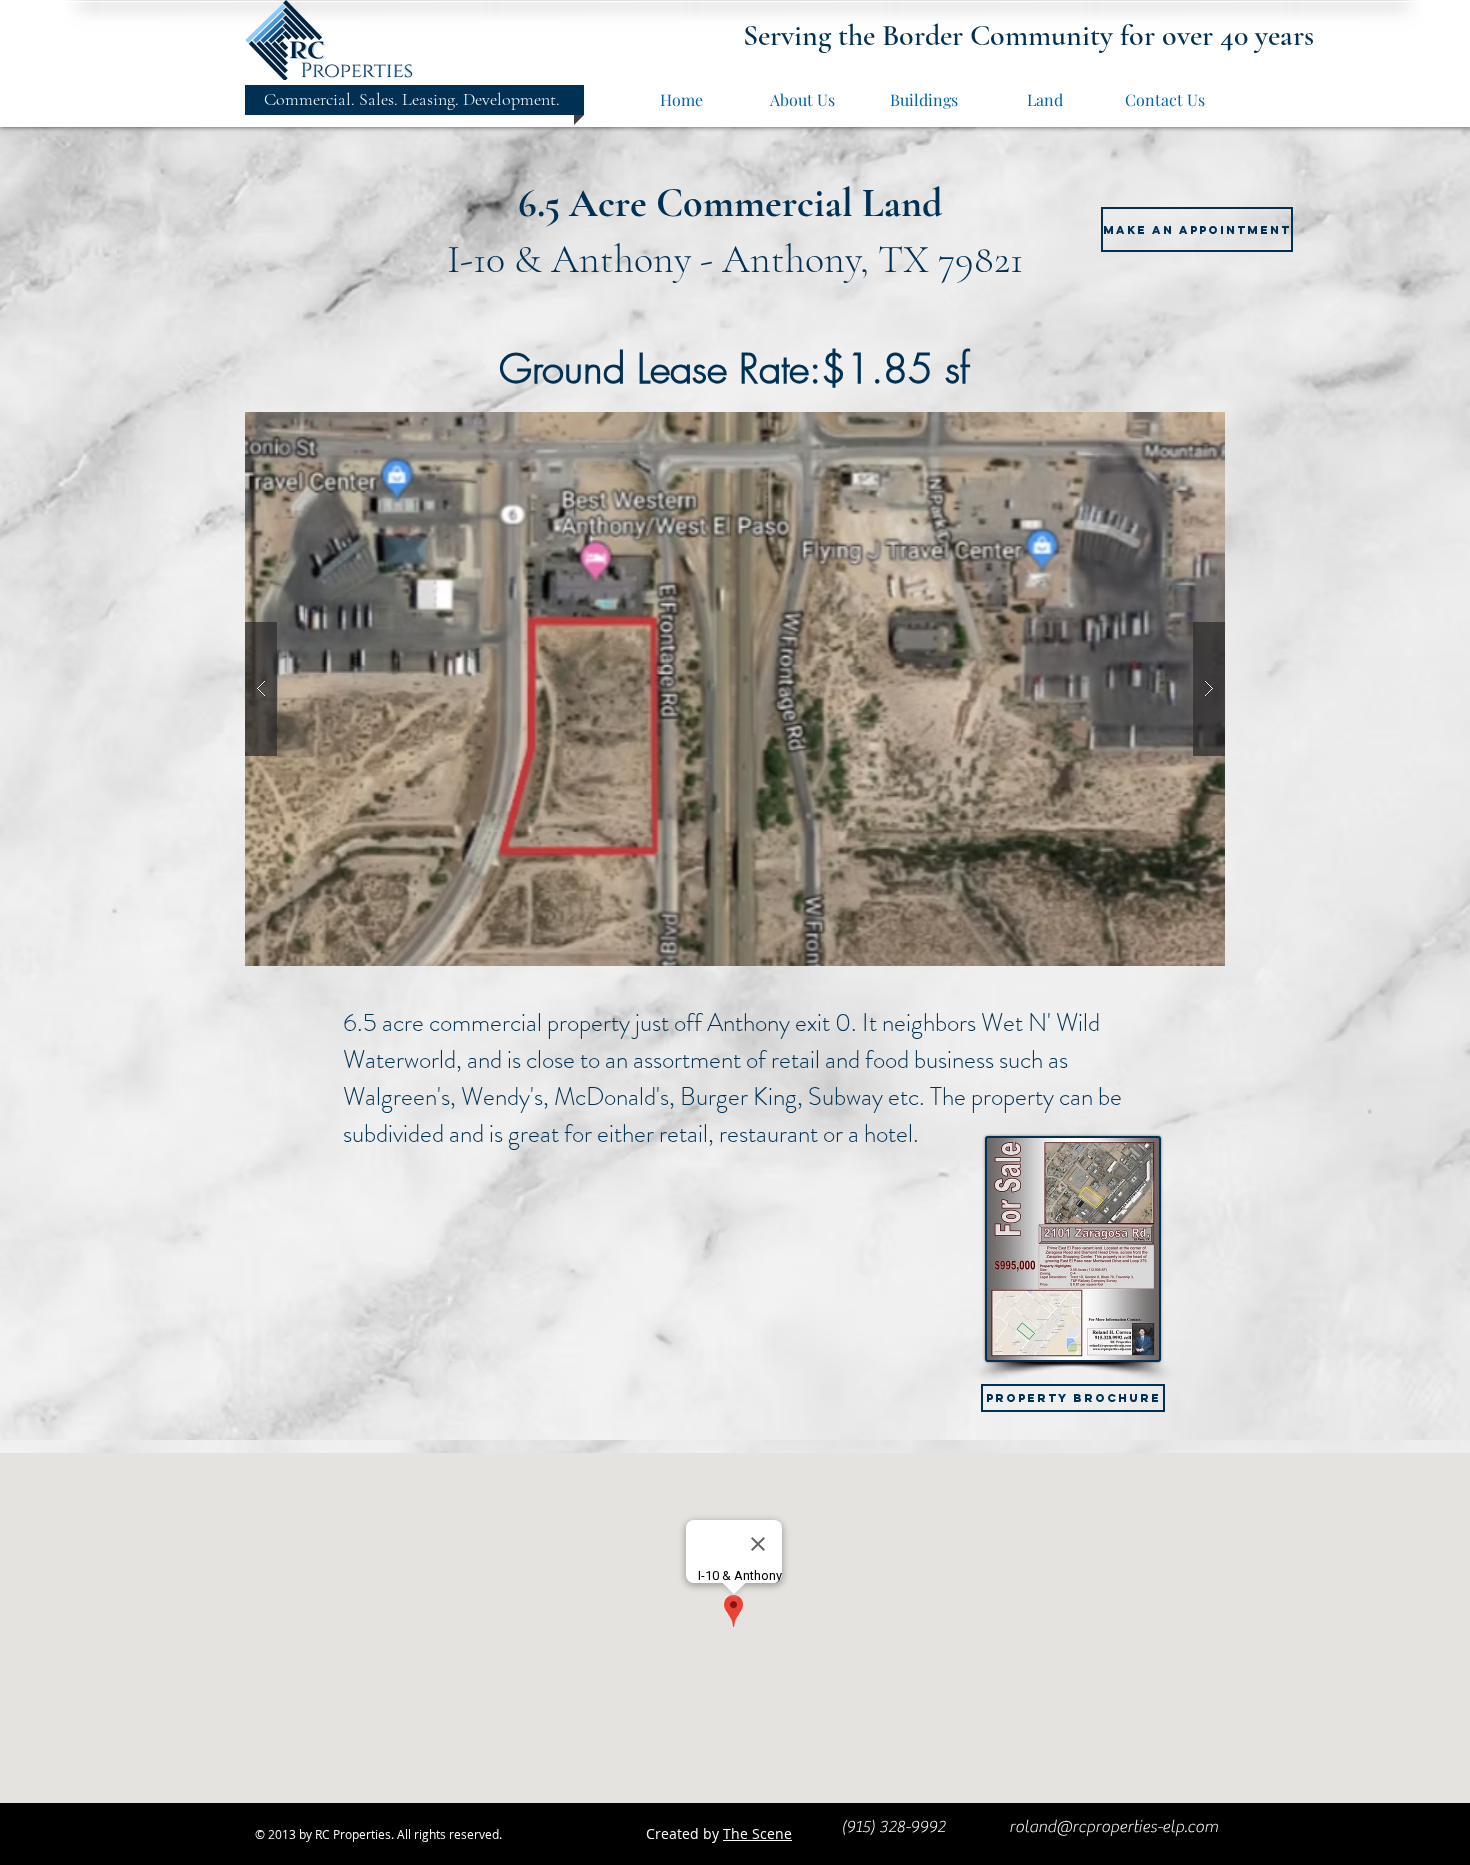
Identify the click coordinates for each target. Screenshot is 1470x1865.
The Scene (757, 1833)
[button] (735, 689)
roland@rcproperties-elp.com (1113, 1827)
